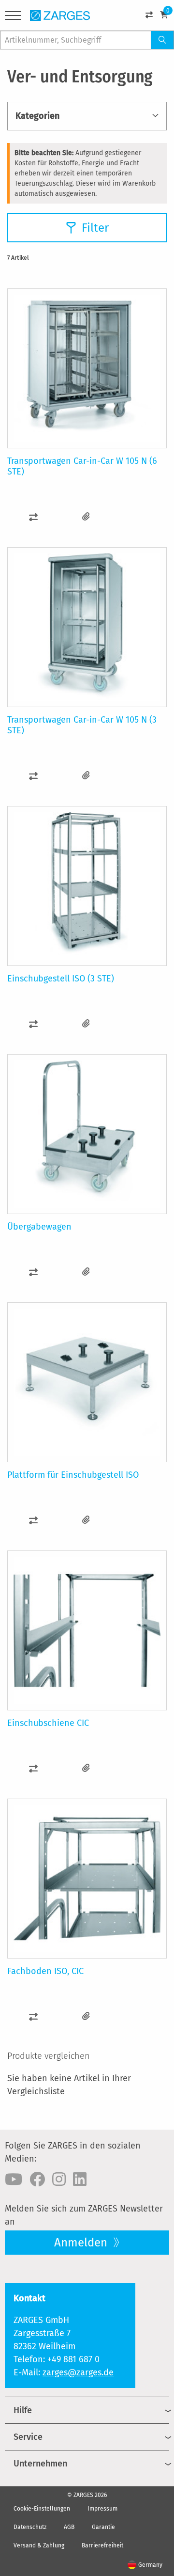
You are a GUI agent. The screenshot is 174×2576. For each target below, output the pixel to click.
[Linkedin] (80, 2180)
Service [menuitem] (28, 2437)
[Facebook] (37, 2180)
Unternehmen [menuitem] (40, 2464)
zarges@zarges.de (78, 2372)
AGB (69, 2527)
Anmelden (82, 2243)
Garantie (103, 2527)
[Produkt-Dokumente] (86, 517)
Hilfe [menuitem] (23, 2410)
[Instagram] (59, 2180)
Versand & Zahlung (39, 2545)
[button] (34, 517)
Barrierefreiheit (102, 2545)
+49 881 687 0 (73, 2359)
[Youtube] (14, 2180)
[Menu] (13, 17)
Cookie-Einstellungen (42, 2509)
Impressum (102, 2509)
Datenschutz (30, 2527)
